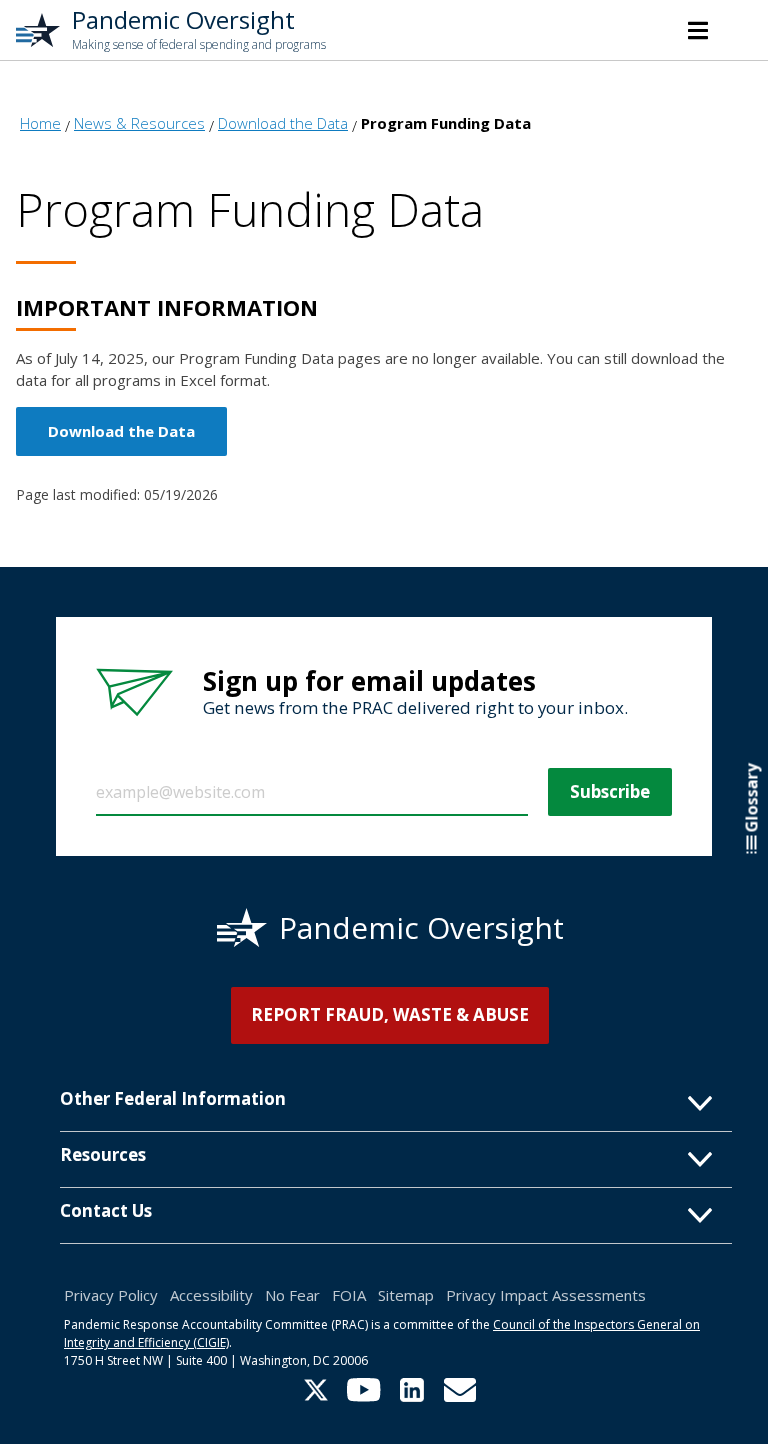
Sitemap (406, 1295)
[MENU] (698, 30)
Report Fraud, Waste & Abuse (390, 1014)
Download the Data (121, 431)
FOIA (349, 1295)
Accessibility (211, 1295)
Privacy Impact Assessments (546, 1295)
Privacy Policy (111, 1295)
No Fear (292, 1295)
